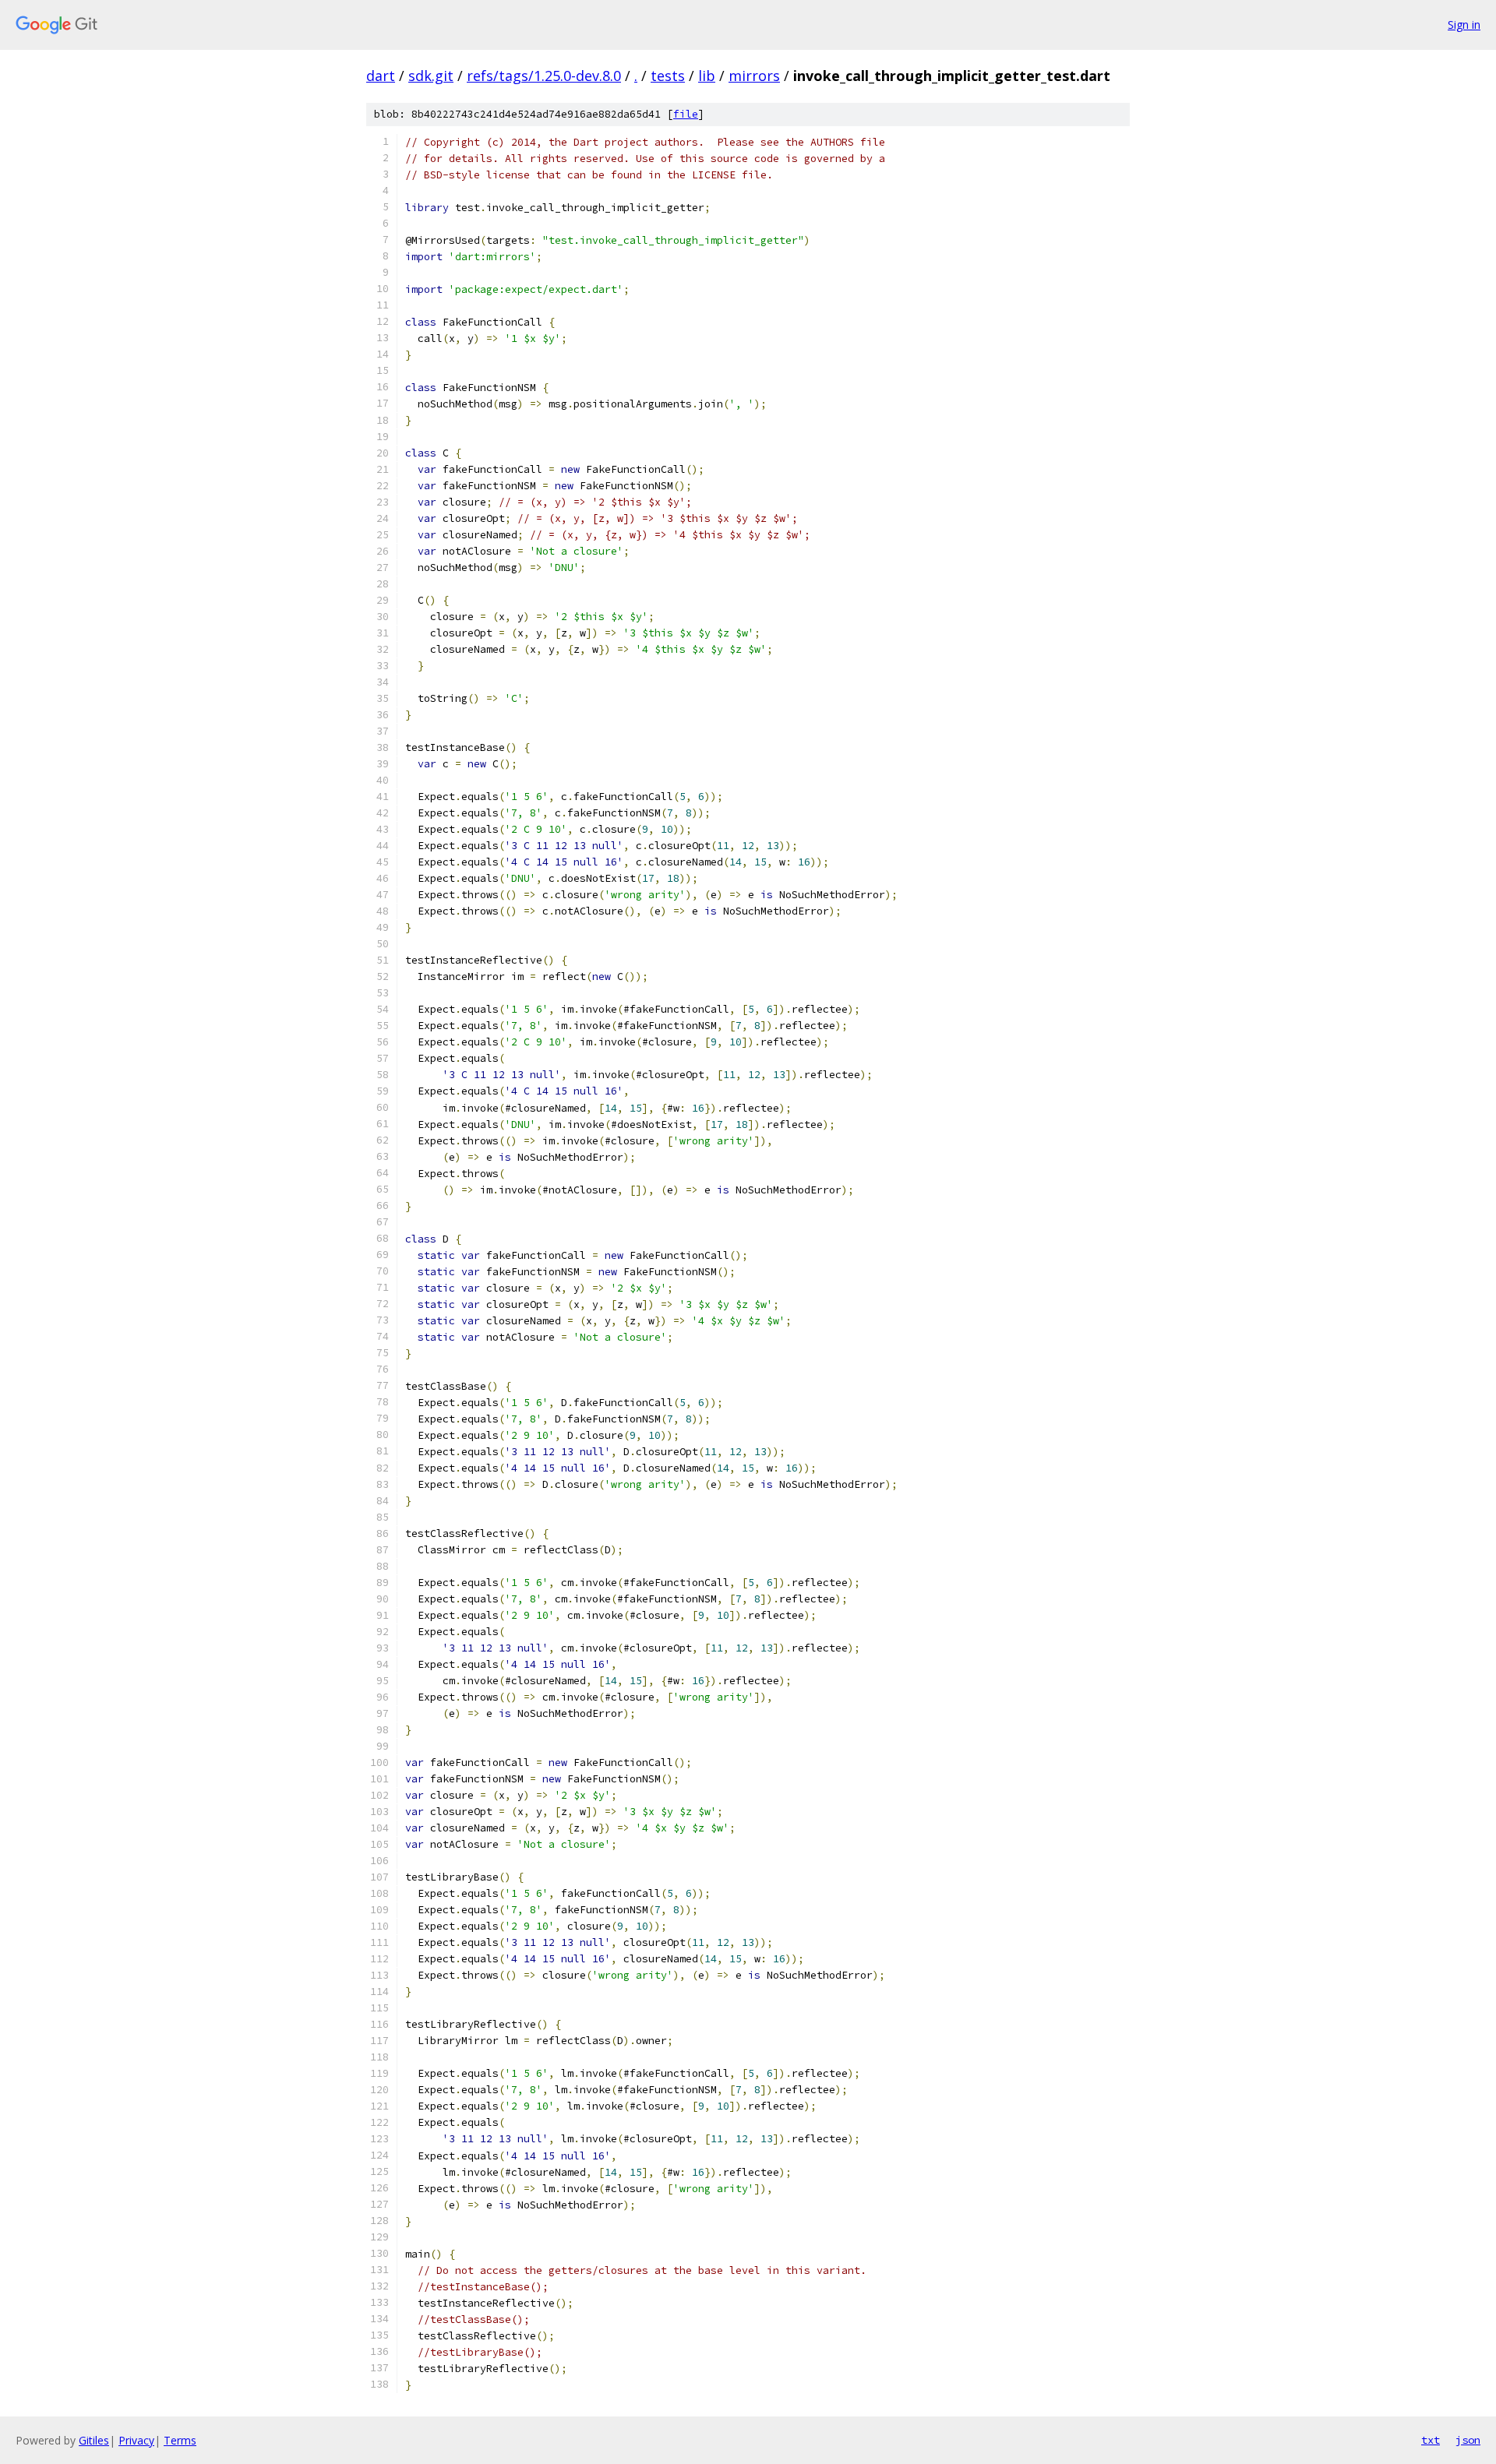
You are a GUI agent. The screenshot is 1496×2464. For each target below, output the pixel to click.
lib (707, 76)
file (686, 114)
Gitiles (94, 2440)
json (1468, 2440)
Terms (180, 2440)
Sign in (1464, 25)
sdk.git (431, 76)
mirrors (754, 76)
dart (381, 76)
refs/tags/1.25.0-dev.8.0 (544, 76)
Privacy (136, 2440)
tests (668, 76)
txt (1431, 2440)
